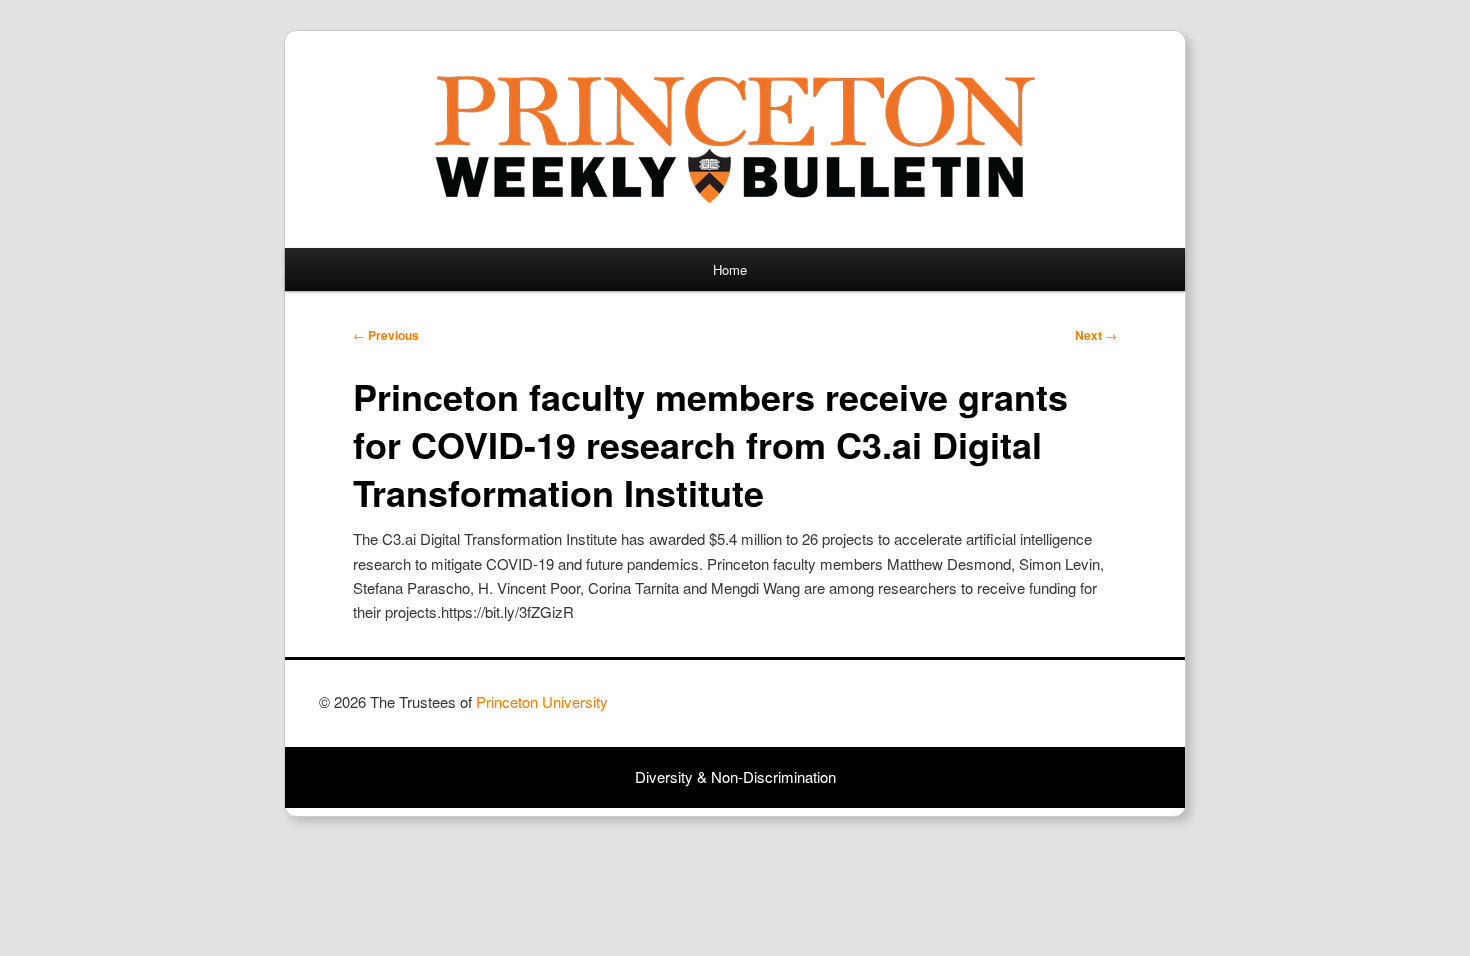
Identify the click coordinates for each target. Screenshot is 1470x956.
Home (730, 269)
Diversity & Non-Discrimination (735, 776)
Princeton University (1077, 711)
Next (1096, 335)
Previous (386, 335)
